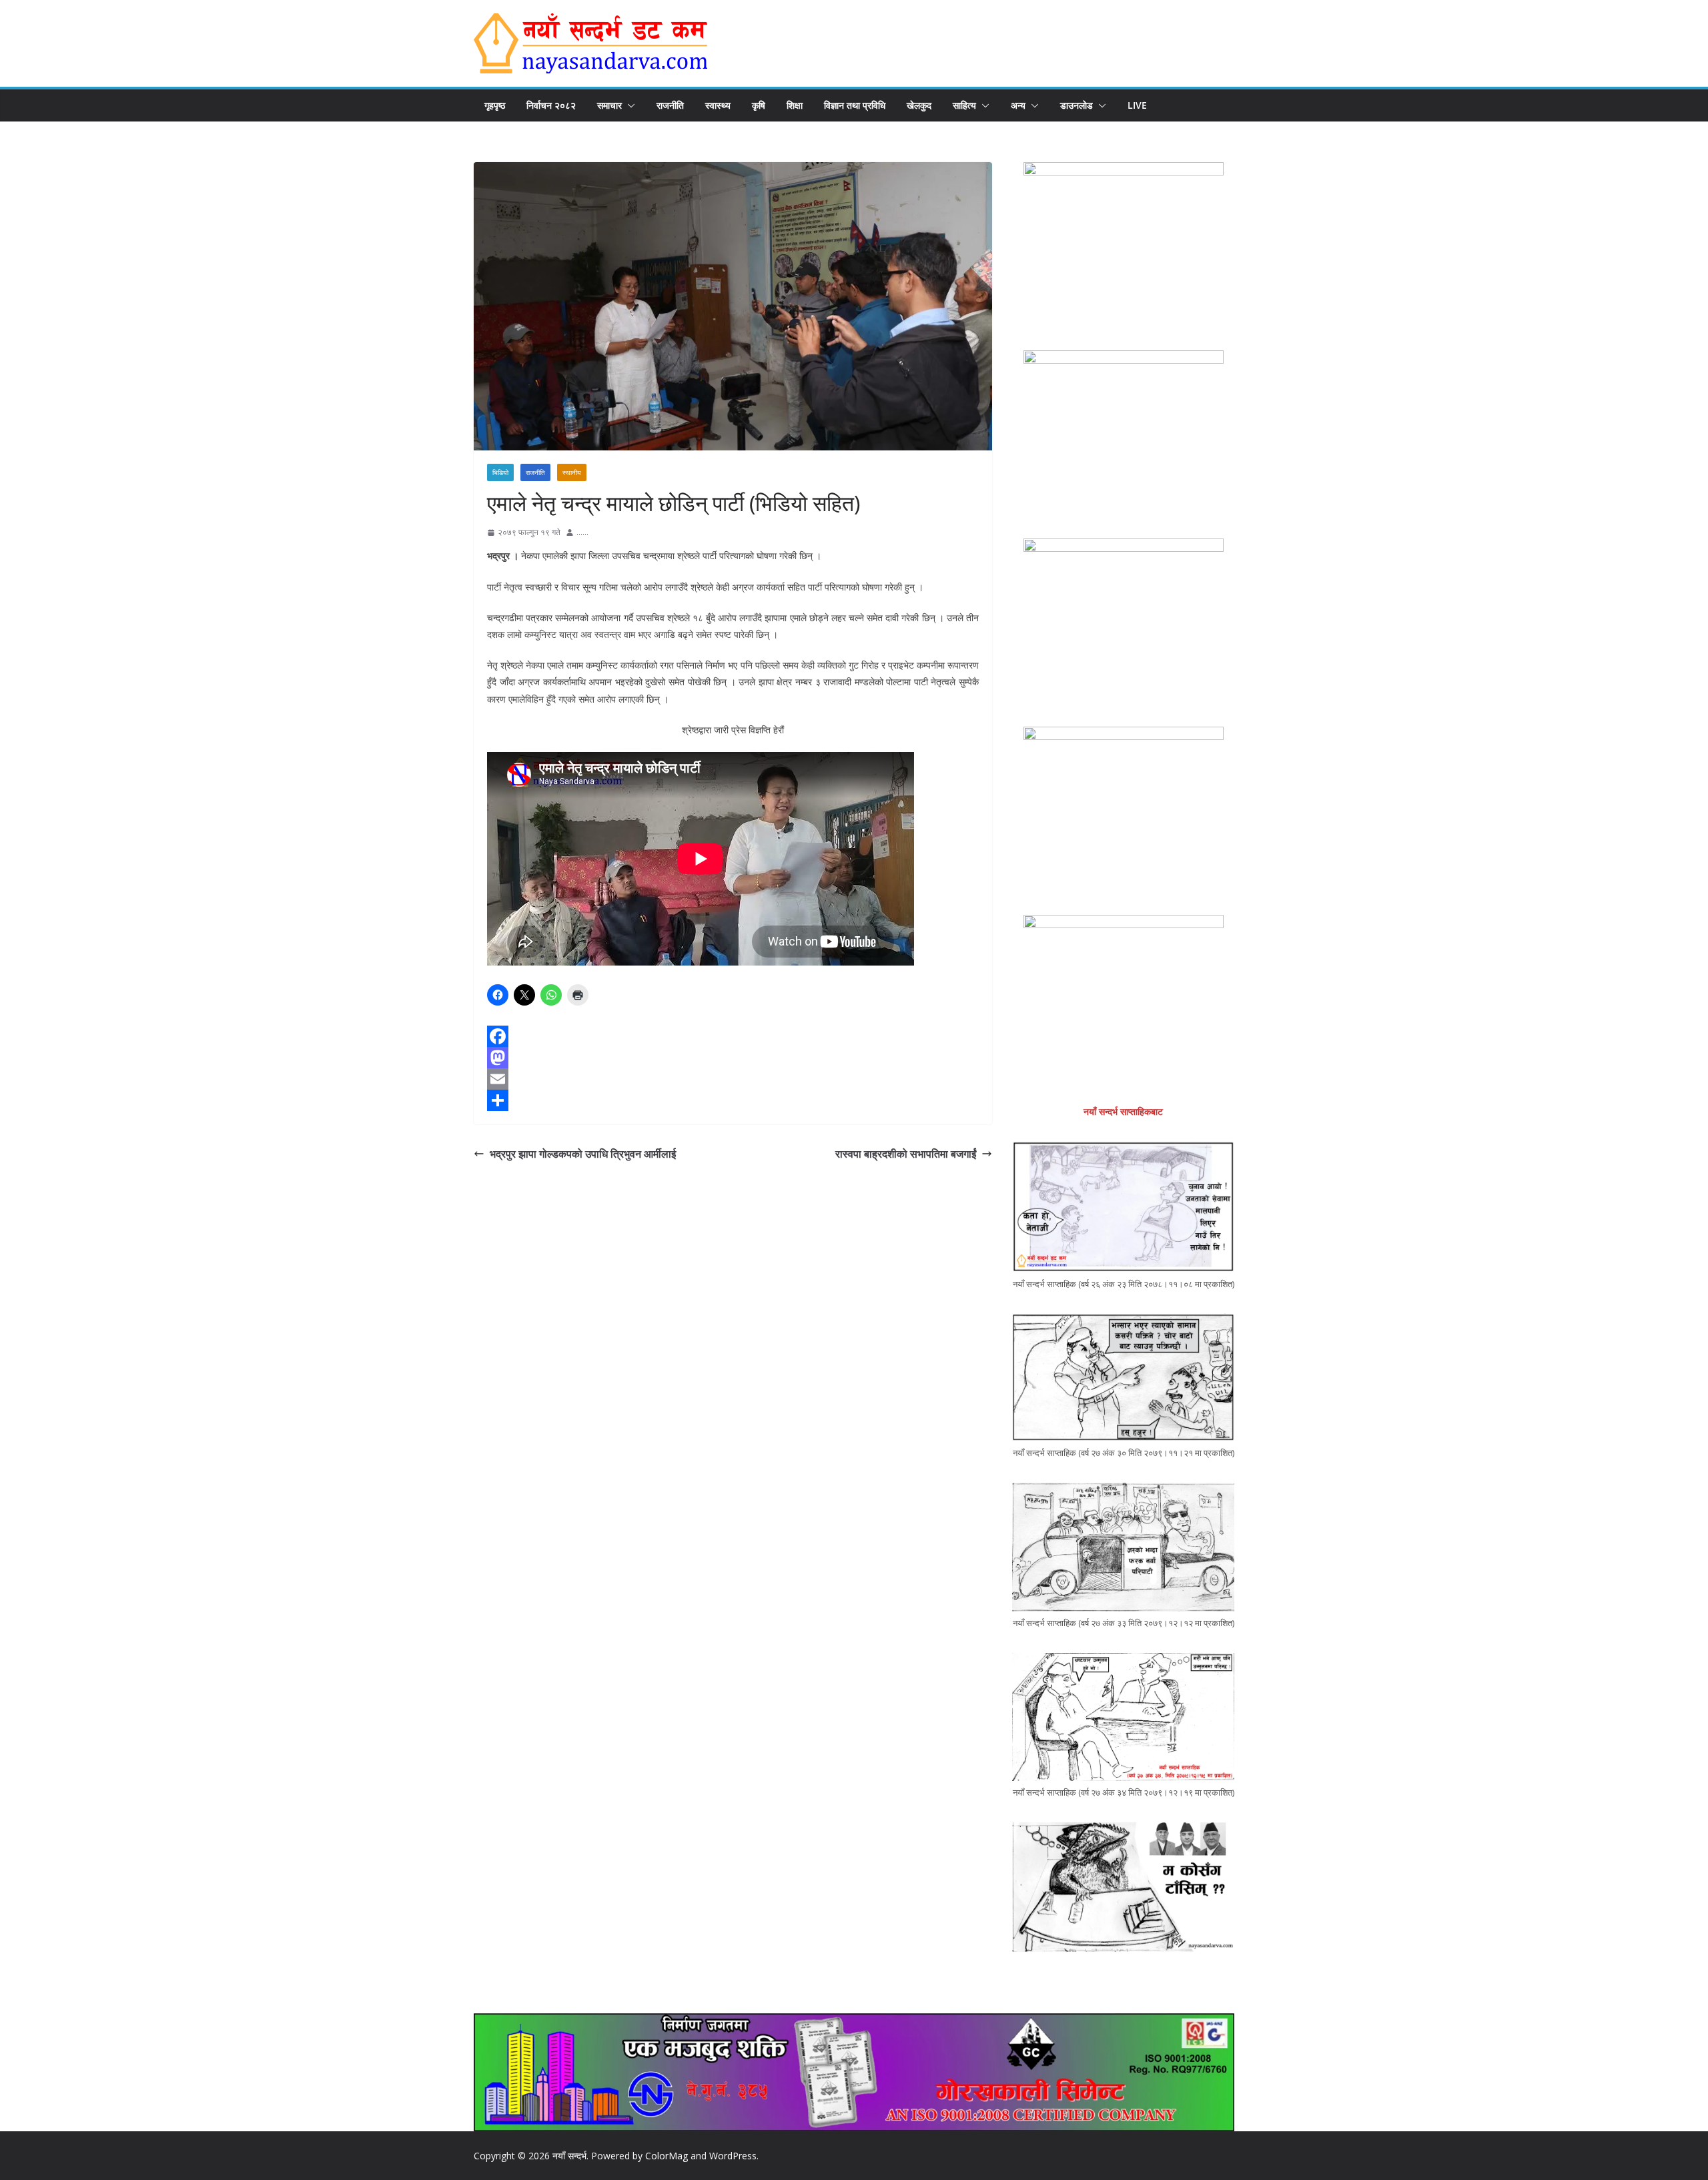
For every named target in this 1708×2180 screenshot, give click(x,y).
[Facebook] (733, 1036)
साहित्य (964, 105)
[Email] (733, 1079)
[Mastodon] (733, 1058)
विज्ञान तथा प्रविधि (855, 105)
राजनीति (670, 105)
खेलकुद (919, 105)
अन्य (1018, 105)
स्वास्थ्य (718, 105)
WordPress (733, 2156)
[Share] (733, 1100)
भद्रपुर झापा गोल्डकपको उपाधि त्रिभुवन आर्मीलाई (583, 1154)
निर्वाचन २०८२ (551, 105)
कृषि (759, 105)
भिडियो (500, 472)
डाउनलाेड (1077, 105)
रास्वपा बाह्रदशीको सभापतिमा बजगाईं (906, 1154)
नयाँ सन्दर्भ (569, 2156)
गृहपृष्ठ (495, 105)
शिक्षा (795, 105)
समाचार (609, 105)
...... (582, 532)
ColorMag (667, 2156)
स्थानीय (572, 472)
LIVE (1137, 105)
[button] (628, 105)
